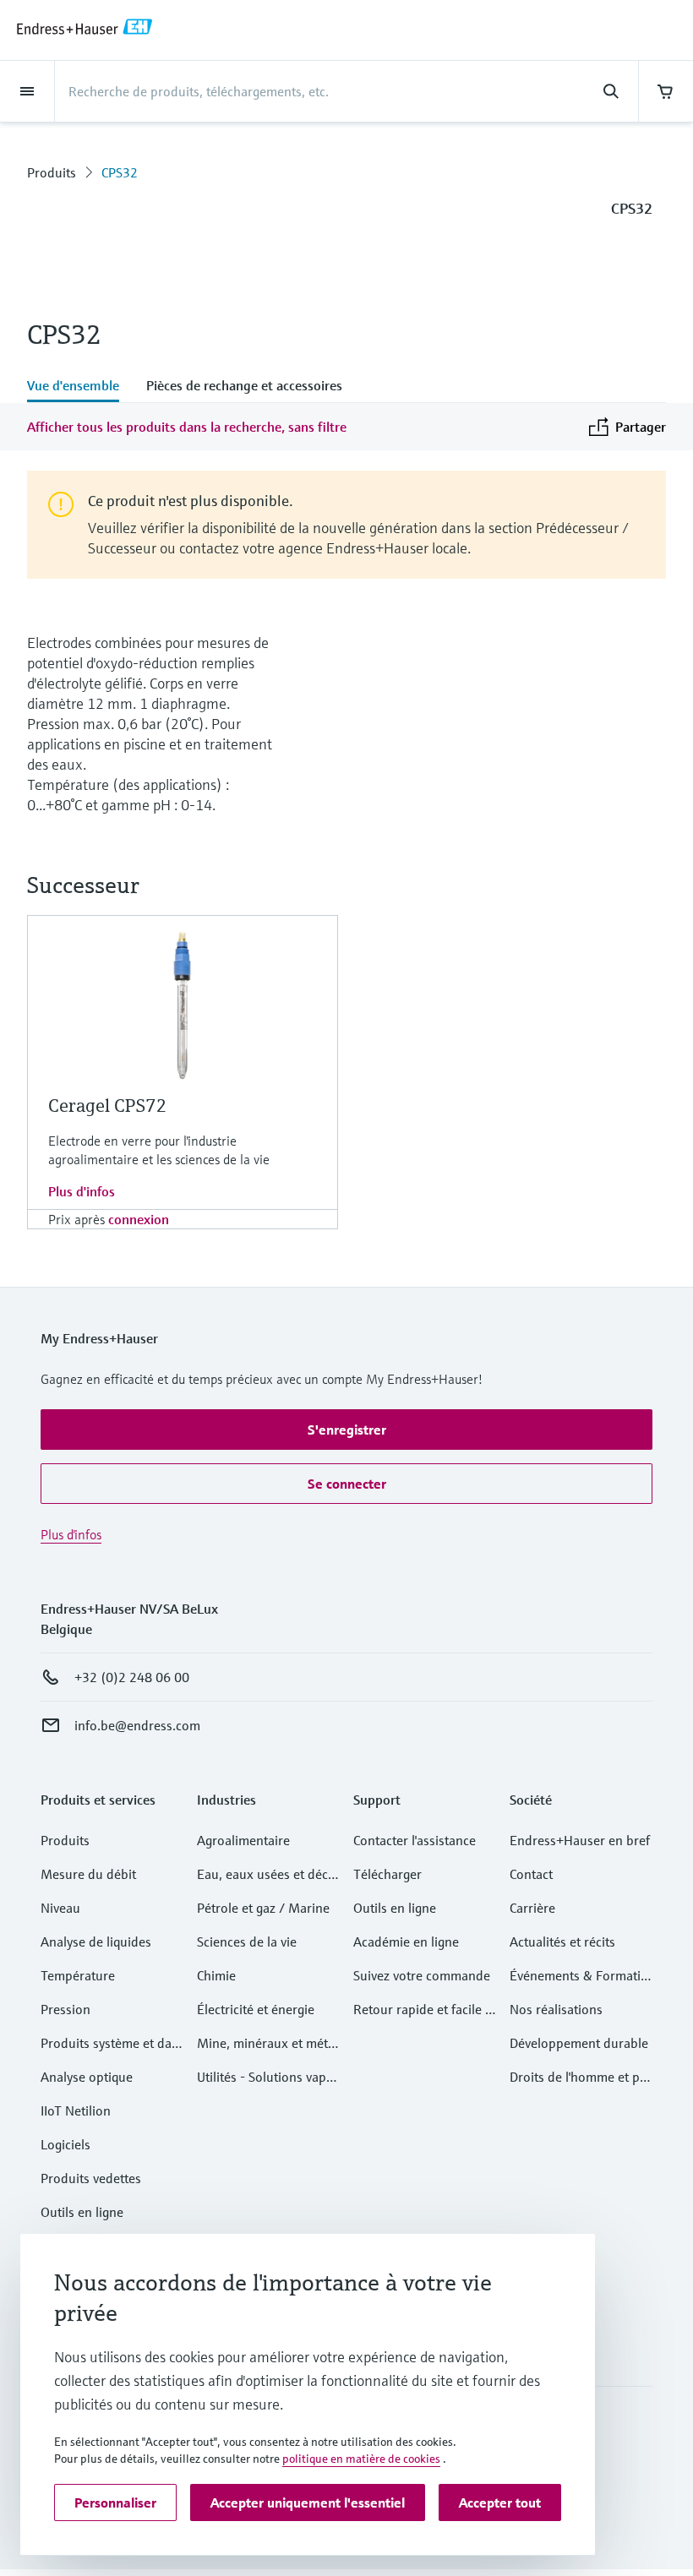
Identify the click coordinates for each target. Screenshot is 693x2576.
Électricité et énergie (256, 2009)
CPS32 (120, 172)
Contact (531, 1874)
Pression (65, 2009)
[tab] (80, 387)
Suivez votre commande (422, 1975)
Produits (52, 172)
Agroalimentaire (243, 1840)
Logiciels (65, 2144)
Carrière (532, 1908)
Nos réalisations (556, 2009)
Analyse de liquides (96, 1942)
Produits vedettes (91, 2178)
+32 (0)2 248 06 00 (132, 1677)
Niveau (60, 1908)
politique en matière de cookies (361, 2459)
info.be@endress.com (137, 1725)
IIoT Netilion (76, 2110)
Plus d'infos (82, 1191)
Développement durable (579, 2043)
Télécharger (387, 1874)
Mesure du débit (88, 1874)
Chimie (216, 1975)
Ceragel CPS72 (108, 1106)
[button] (346, 1430)
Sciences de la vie (247, 1942)
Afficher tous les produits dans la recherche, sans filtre (187, 427)
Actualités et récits (562, 1942)
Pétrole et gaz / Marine (263, 1908)
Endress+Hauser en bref (580, 1840)
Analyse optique (87, 2077)
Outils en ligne (82, 2212)
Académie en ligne (406, 1942)
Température (78, 1975)
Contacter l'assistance (415, 1840)
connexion (139, 1219)
